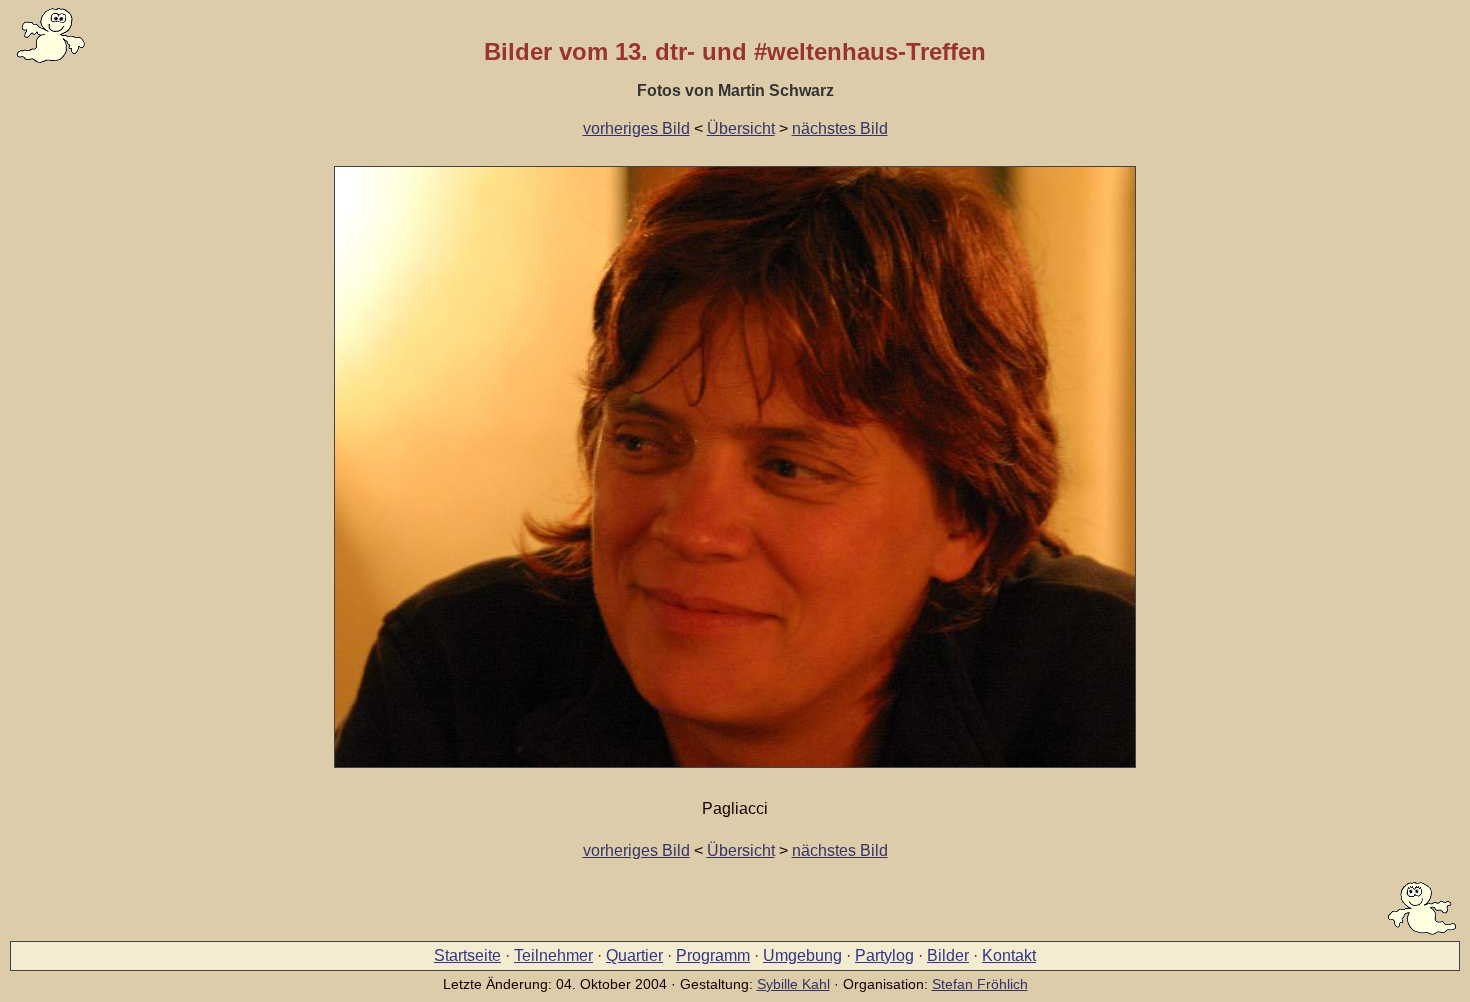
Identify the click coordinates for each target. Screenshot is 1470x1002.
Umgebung (802, 955)
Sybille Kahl (793, 984)
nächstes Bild (840, 128)
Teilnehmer (553, 955)
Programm (713, 955)
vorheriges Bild (636, 128)
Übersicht (741, 128)
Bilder (948, 955)
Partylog (884, 955)
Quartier (634, 955)
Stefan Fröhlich (980, 984)
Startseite (467, 955)
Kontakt (1009, 955)
